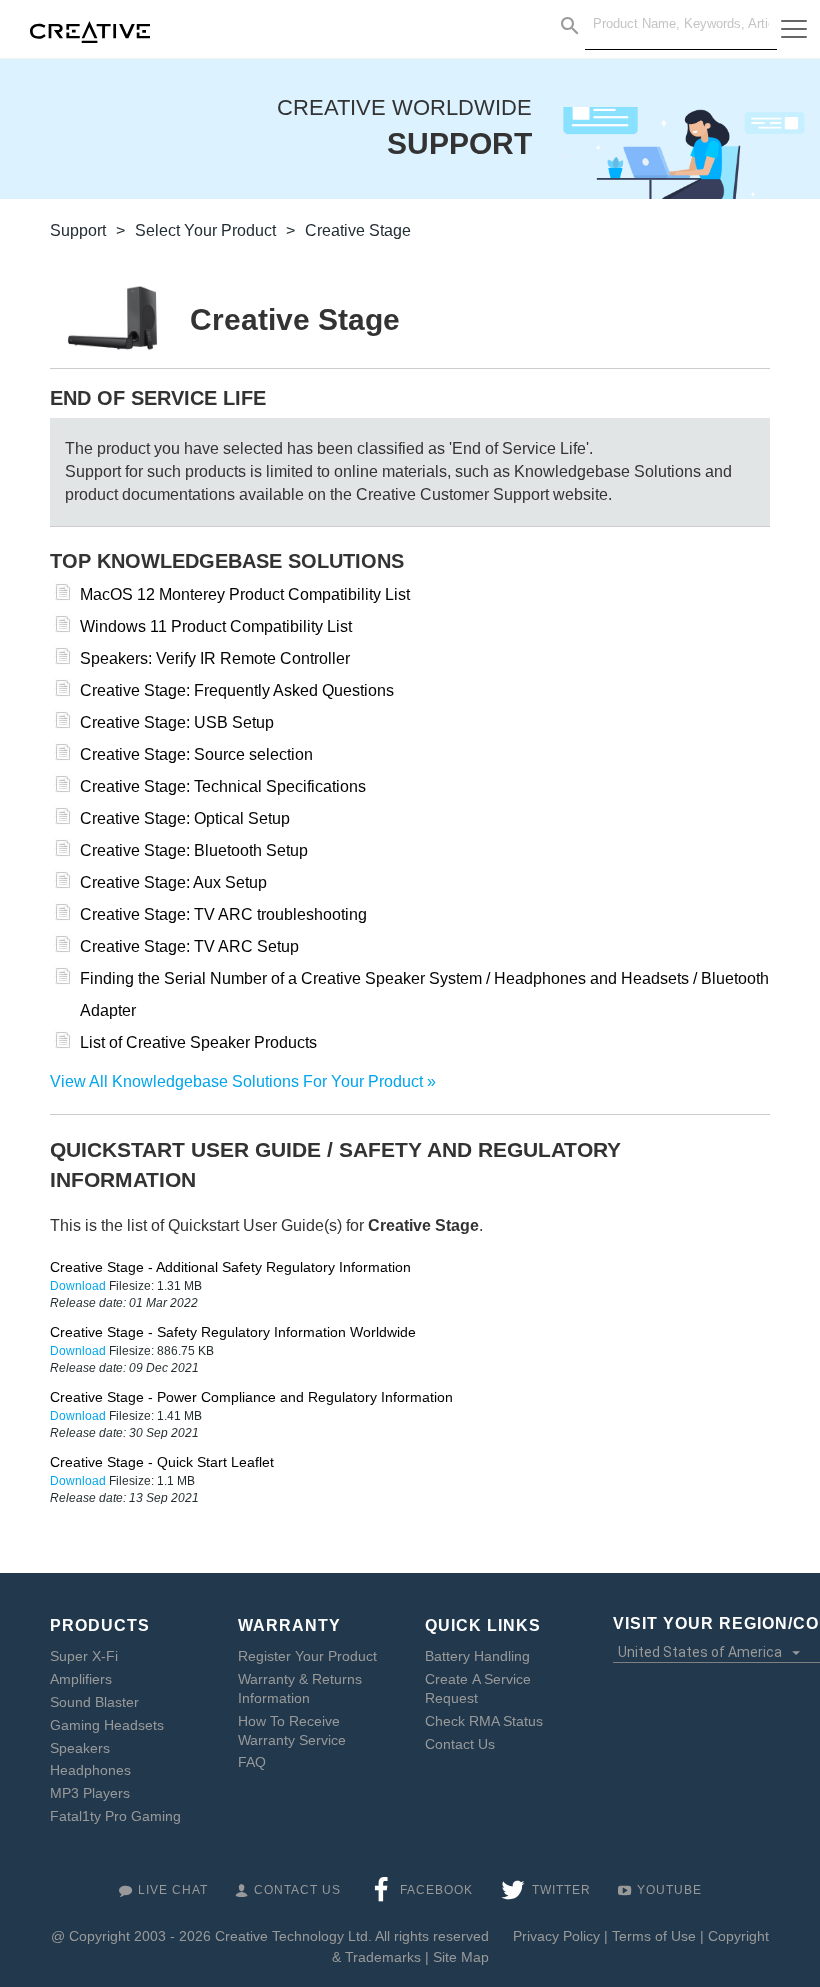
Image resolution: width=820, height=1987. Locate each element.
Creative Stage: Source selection (196, 754)
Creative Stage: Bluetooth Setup (194, 850)
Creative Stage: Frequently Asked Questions (237, 690)
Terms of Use (654, 1936)
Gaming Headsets (107, 1725)
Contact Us (460, 1744)
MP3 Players (90, 1793)
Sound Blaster (94, 1702)
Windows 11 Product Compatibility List (216, 626)
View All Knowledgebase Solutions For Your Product (236, 1081)
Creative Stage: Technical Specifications (223, 786)
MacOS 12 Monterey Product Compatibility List (245, 594)
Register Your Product (307, 1656)
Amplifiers (81, 1679)
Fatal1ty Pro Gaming (115, 1816)
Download (79, 1286)
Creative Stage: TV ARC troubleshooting (223, 914)
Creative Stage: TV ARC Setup (189, 946)
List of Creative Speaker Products (198, 1042)
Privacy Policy (556, 1936)
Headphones (90, 1770)
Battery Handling (477, 1656)
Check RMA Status (484, 1721)
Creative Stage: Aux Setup (173, 882)
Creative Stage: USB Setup (177, 722)
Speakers (80, 1748)
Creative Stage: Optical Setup (185, 818)
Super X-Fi (84, 1656)
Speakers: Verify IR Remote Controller (215, 658)
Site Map (461, 1957)
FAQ (252, 1762)
